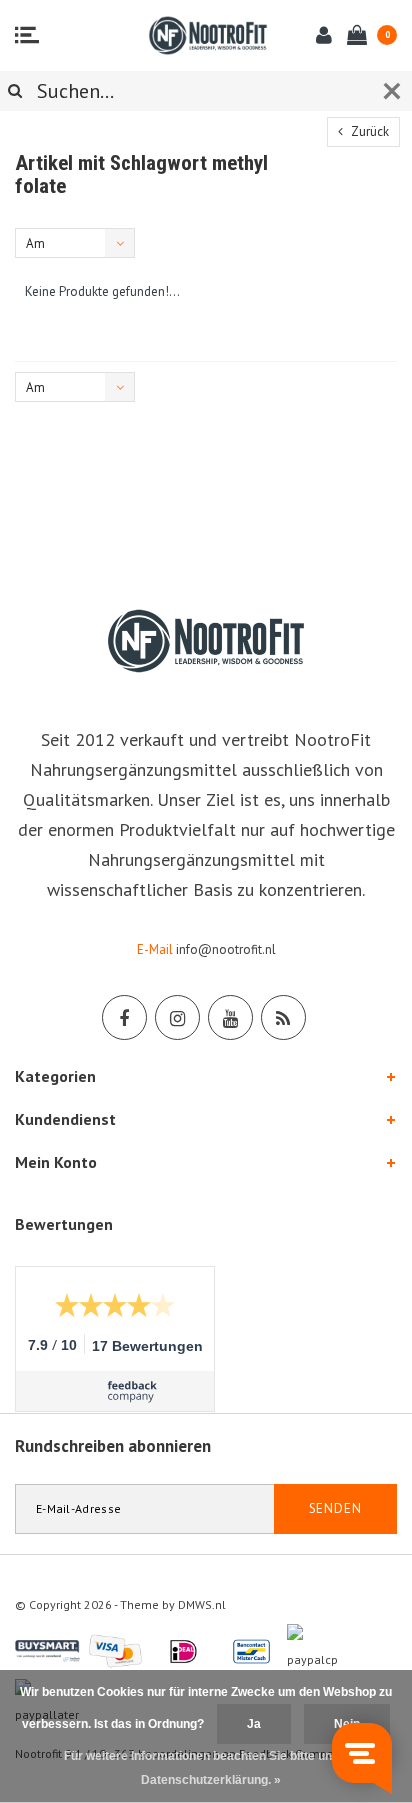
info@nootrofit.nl (226, 949)
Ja (254, 1724)
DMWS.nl (202, 1604)
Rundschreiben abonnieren (113, 1446)
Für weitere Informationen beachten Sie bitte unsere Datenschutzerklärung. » (211, 1768)
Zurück (368, 131)
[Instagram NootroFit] (177, 1017)
